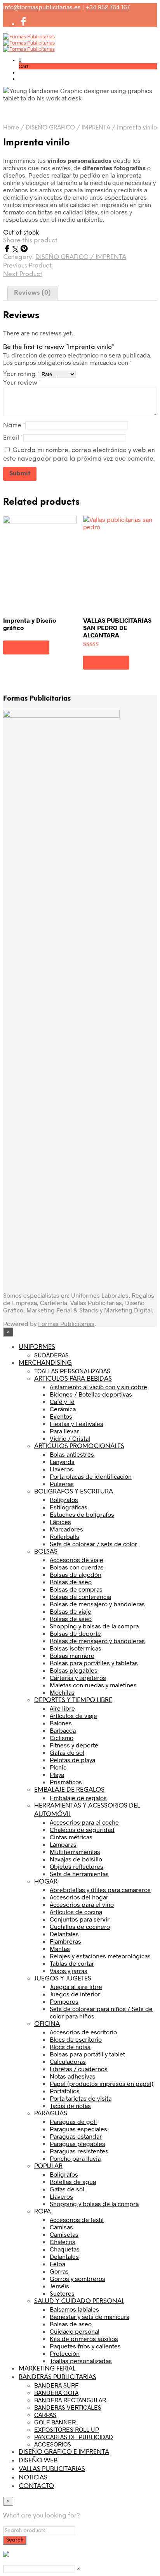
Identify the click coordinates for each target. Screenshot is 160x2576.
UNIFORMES (37, 1347)
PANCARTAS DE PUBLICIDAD (74, 2437)
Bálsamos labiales (74, 2309)
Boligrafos (64, 2174)
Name (14, 426)
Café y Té (62, 1401)
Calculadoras (68, 2061)
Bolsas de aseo (71, 1582)
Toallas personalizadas (81, 2361)
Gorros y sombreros (77, 2278)
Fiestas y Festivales (77, 1424)
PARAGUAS (51, 2114)
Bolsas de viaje (70, 1611)
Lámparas (63, 1844)
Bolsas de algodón (76, 1574)
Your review (22, 383)
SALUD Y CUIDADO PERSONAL (79, 2301)
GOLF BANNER (55, 2422)
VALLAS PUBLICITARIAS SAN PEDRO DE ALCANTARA (117, 628)
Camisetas (64, 2234)
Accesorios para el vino (82, 1904)
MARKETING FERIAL (47, 2369)
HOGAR (46, 1882)
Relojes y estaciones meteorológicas (100, 1956)
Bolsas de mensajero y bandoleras (97, 1604)
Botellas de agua (73, 2181)
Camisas (61, 2227)
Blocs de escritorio (76, 2039)
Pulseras (62, 1484)
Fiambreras (65, 1941)
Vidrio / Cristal (70, 1438)
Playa (57, 1774)
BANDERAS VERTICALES (68, 2407)
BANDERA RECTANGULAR (70, 2400)
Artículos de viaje (73, 1715)
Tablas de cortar (72, 1963)
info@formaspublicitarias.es (42, 7)
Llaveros (61, 1469)
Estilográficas (69, 1507)
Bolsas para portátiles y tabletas (94, 1663)
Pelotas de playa (72, 1760)
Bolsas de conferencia (80, 1596)
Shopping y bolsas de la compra (94, 1626)
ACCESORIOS (53, 2444)
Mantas (60, 1948)
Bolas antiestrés (72, 1454)
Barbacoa (63, 1730)
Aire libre (62, 1708)
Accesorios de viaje (77, 1560)
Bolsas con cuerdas (77, 1567)
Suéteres (62, 2293)
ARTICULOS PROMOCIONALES (79, 1446)
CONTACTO (36, 2486)
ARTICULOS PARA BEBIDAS (73, 1379)
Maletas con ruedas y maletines (93, 1685)
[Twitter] (16, 250)
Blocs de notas (70, 2047)
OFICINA (47, 2024)
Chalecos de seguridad (82, 1829)
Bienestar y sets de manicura (90, 2316)
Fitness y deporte (74, 1745)
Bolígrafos (64, 1500)
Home (11, 128)
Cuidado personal (75, 2331)
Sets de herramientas (79, 1874)
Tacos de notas (70, 2106)
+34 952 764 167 (108, 7)
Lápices (60, 1522)
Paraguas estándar (76, 2136)
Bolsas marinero (72, 1655)
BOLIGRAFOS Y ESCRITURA (74, 1492)
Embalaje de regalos (78, 1798)
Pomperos (64, 2001)
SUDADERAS (51, 1355)
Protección (65, 2353)
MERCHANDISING (45, 1363)
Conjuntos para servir (80, 1919)
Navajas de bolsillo (76, 1859)
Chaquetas (65, 2249)
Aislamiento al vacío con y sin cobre (98, 1387)
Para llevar (64, 1431)
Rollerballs (64, 1536)
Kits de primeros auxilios (84, 2339)
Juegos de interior (75, 1994)
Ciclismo (62, 1738)
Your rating (21, 374)
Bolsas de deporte (75, 1633)
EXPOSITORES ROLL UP (67, 2429)
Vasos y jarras (69, 1971)
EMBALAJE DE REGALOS (69, 1790)
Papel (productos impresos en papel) (102, 2083)
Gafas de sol (67, 1752)
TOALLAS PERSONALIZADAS (72, 1371)
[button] (20, 60)
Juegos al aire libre (76, 1986)
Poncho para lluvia (75, 2158)
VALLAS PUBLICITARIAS (52, 2469)
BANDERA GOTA (56, 2392)
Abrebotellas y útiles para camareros (100, 1890)
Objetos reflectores (77, 1866)
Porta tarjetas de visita (81, 2098)
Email (13, 438)
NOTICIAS (33, 2478)
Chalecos (63, 2242)
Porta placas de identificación (91, 1476)
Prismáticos (66, 1782)
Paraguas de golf (73, 2121)
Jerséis (59, 2286)
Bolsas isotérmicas (76, 1648)
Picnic (58, 1767)
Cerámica (63, 1409)
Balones (61, 1723)
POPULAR (48, 2166)
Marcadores (66, 1529)
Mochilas (62, 1692)
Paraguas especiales (78, 2129)
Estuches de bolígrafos (82, 1514)
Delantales (64, 1934)
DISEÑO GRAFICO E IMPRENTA (64, 2452)
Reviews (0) (32, 293)
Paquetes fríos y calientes (85, 2346)
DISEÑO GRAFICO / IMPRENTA (68, 128)
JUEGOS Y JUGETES (63, 1979)
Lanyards (62, 1462)
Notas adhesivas (73, 2076)
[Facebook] (8, 250)
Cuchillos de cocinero (80, 1926)
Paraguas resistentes (79, 2151)
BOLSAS (46, 1552)
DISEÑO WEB (38, 2461)
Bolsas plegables (74, 1670)
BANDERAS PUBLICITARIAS (57, 2377)
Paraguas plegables (77, 2144)
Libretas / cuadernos (79, 2069)
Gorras (59, 2271)
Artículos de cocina (76, 1912)
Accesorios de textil (77, 2219)
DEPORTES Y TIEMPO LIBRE (73, 1700)
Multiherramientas (75, 1852)
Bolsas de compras (76, 1589)
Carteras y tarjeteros (78, 1677)
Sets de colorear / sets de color (93, 1544)
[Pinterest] (24, 250)
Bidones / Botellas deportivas (91, 1394)
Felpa (57, 2264)
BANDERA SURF (56, 2385)
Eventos (61, 1416)
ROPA (43, 2212)
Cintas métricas (71, 1837)
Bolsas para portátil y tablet (87, 2054)
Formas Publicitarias (66, 1323)
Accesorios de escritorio (83, 2032)
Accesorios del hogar (79, 1897)
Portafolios (65, 2091)
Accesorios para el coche (84, 1822)
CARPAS (45, 2415)
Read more (26, 647)
